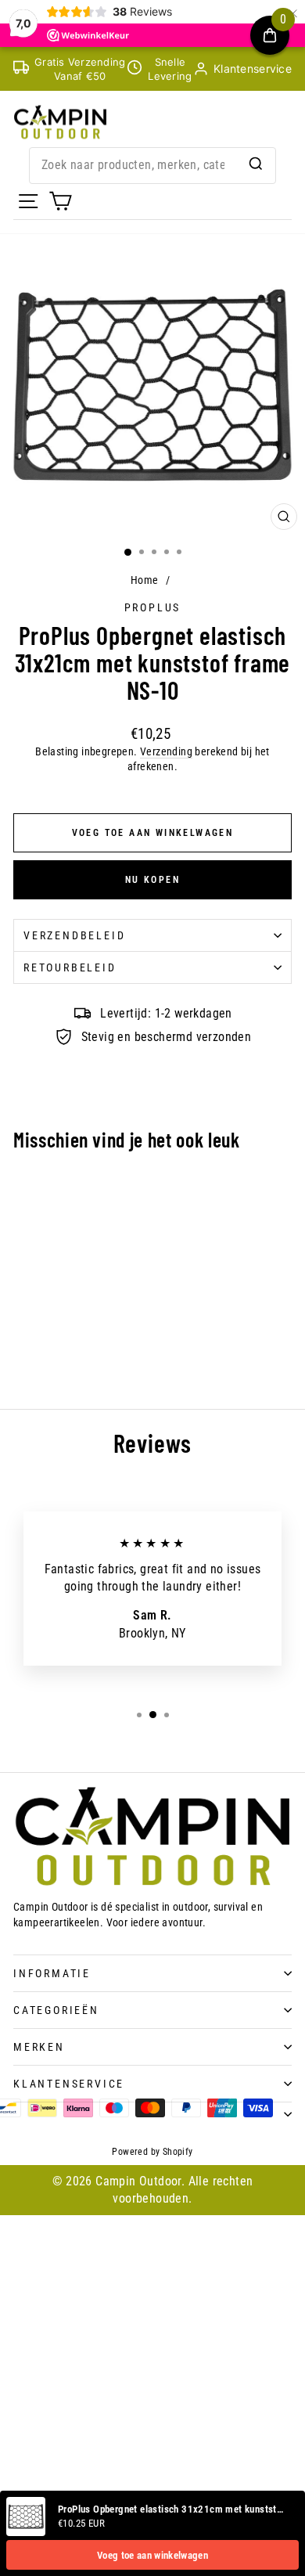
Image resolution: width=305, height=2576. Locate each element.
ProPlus (153, 607)
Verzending (166, 751)
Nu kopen (152, 880)
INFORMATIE (52, 1973)
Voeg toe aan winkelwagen (152, 2555)
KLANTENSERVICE (69, 2084)
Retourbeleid (70, 967)
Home (145, 580)
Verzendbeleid (74, 935)
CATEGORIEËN (56, 2010)
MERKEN (39, 2047)
